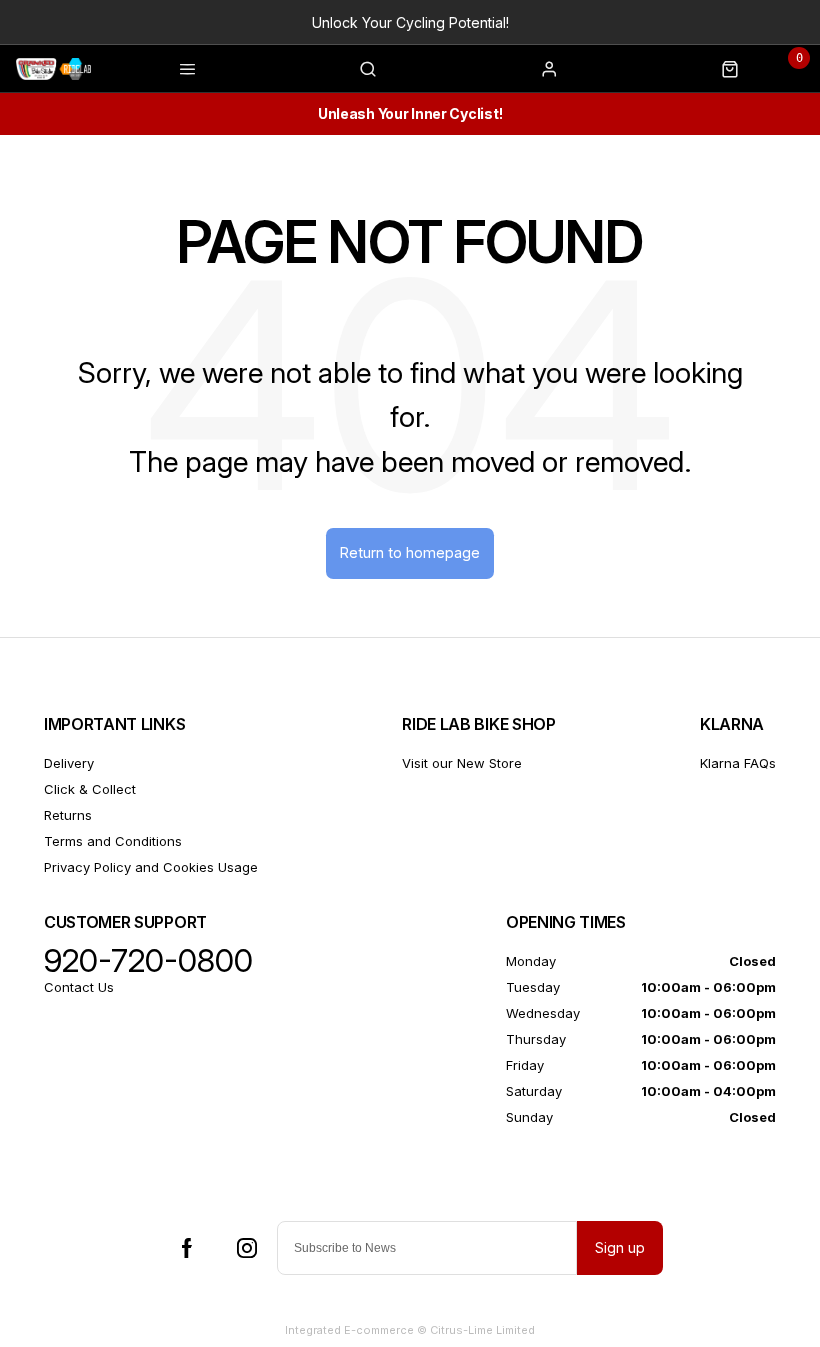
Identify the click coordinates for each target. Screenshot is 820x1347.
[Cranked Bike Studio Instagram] (247, 1248)
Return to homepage (410, 552)
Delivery (69, 763)
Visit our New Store (462, 763)
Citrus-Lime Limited (482, 1330)
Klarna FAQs (738, 763)
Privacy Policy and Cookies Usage (151, 867)
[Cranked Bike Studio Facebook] (187, 1248)
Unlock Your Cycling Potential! (410, 22)
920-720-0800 (148, 961)
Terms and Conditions (113, 841)
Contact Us (79, 987)
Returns (68, 815)
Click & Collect (90, 789)
